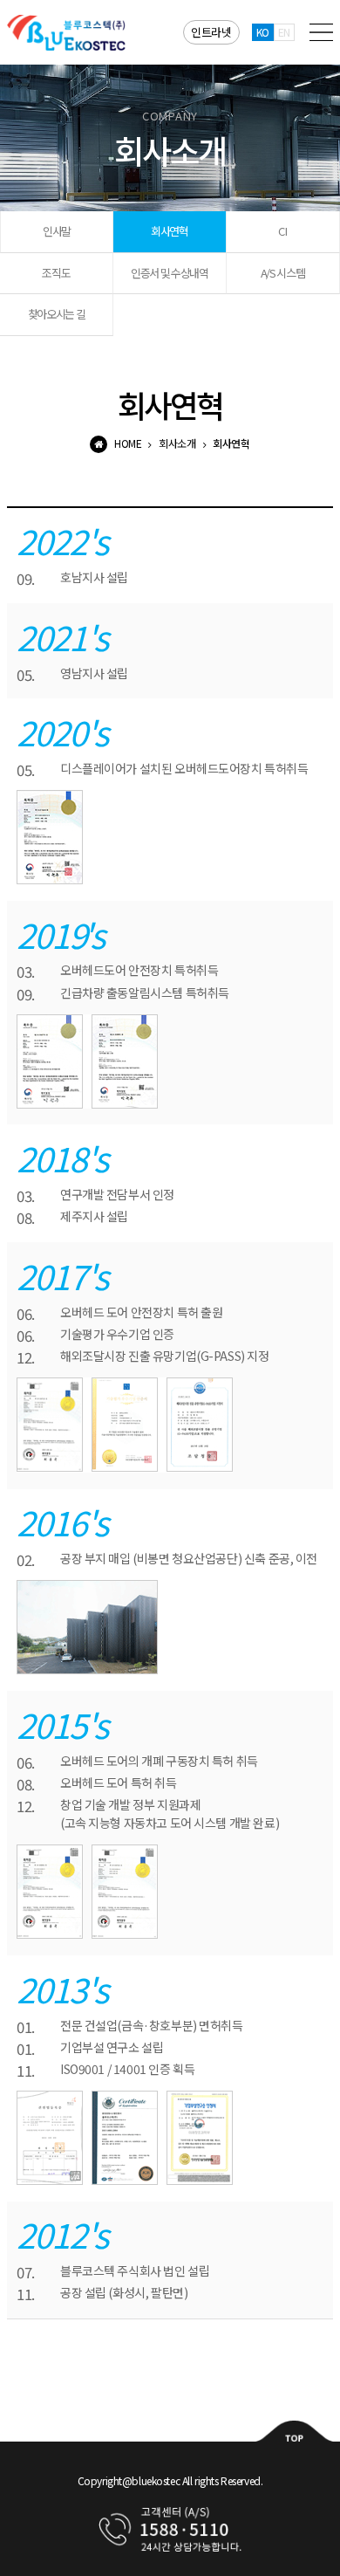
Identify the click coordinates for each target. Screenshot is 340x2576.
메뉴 (321, 32)
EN (284, 32)
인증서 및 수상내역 (170, 273)
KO (263, 32)
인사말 (57, 231)
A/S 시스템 (283, 273)
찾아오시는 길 (57, 314)
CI (282, 231)
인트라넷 (211, 32)
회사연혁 (170, 231)
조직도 (56, 273)
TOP (295, 2431)
